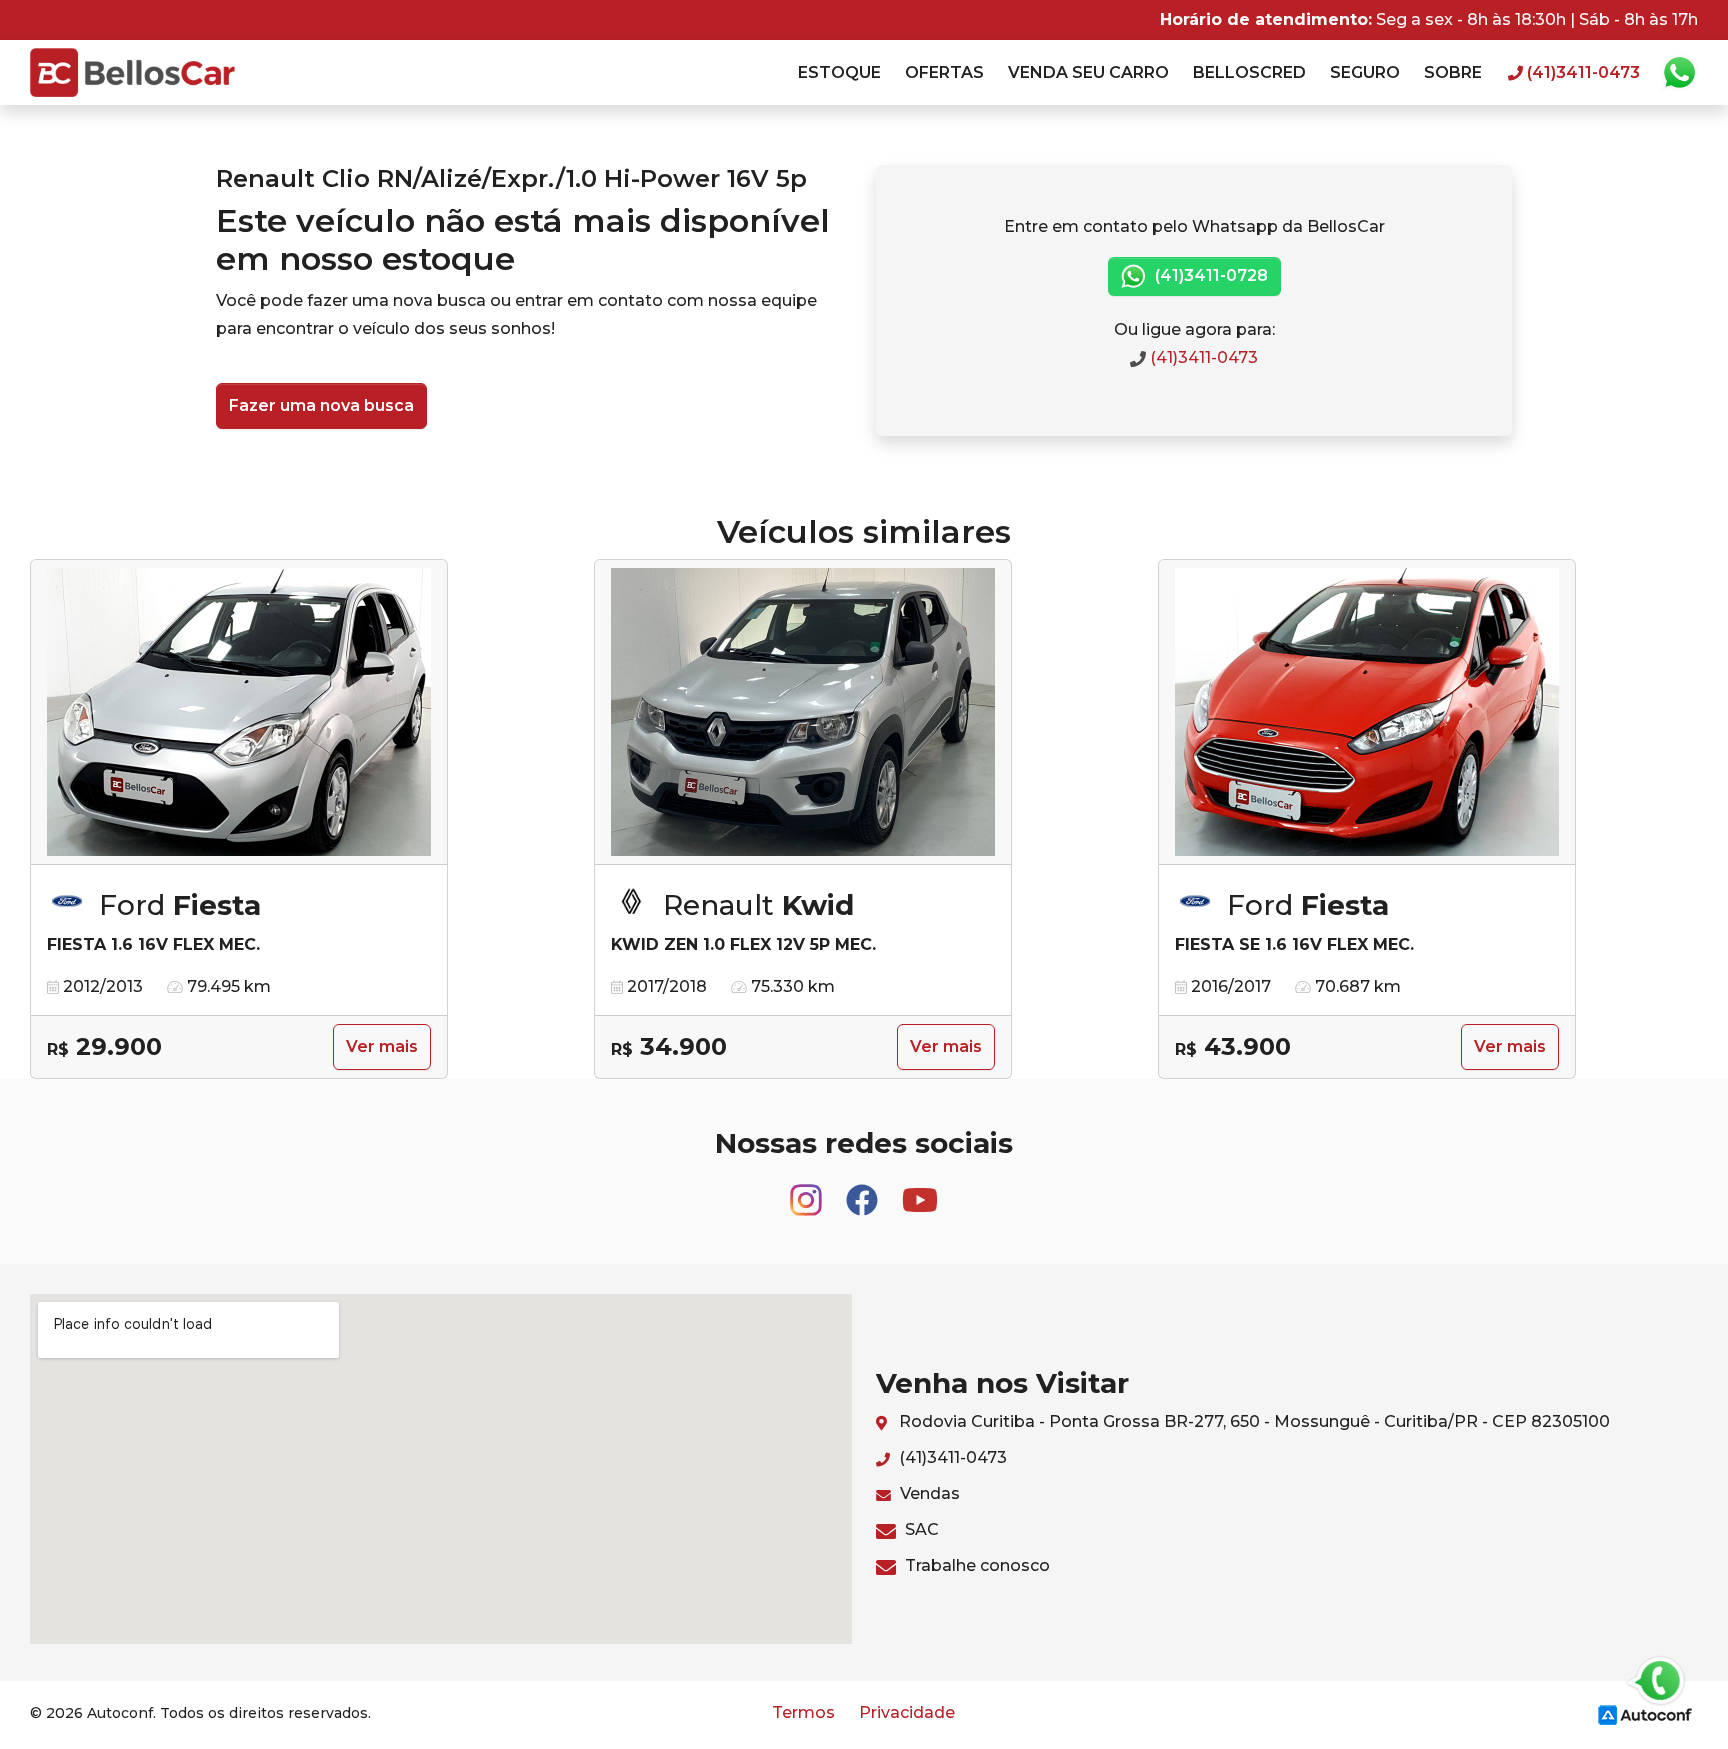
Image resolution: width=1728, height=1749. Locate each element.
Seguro (1365, 72)
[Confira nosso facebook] (864, 1190)
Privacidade (907, 1712)
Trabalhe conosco (975, 1565)
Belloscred (1249, 72)
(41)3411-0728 (1209, 275)
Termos (803, 1712)
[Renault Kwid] (803, 712)
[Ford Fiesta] (239, 712)
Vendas (928, 1493)
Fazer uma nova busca (321, 405)
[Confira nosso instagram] (808, 1190)
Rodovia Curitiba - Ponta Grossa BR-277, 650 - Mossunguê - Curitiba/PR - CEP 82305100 (1252, 1421)
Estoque (839, 72)
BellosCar (132, 72)
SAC (920, 1529)
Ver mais (382, 1046)
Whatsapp (1679, 73)
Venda (1088, 72)
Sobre (1453, 72)
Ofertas (944, 72)
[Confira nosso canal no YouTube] (920, 1190)
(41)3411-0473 (1202, 357)
